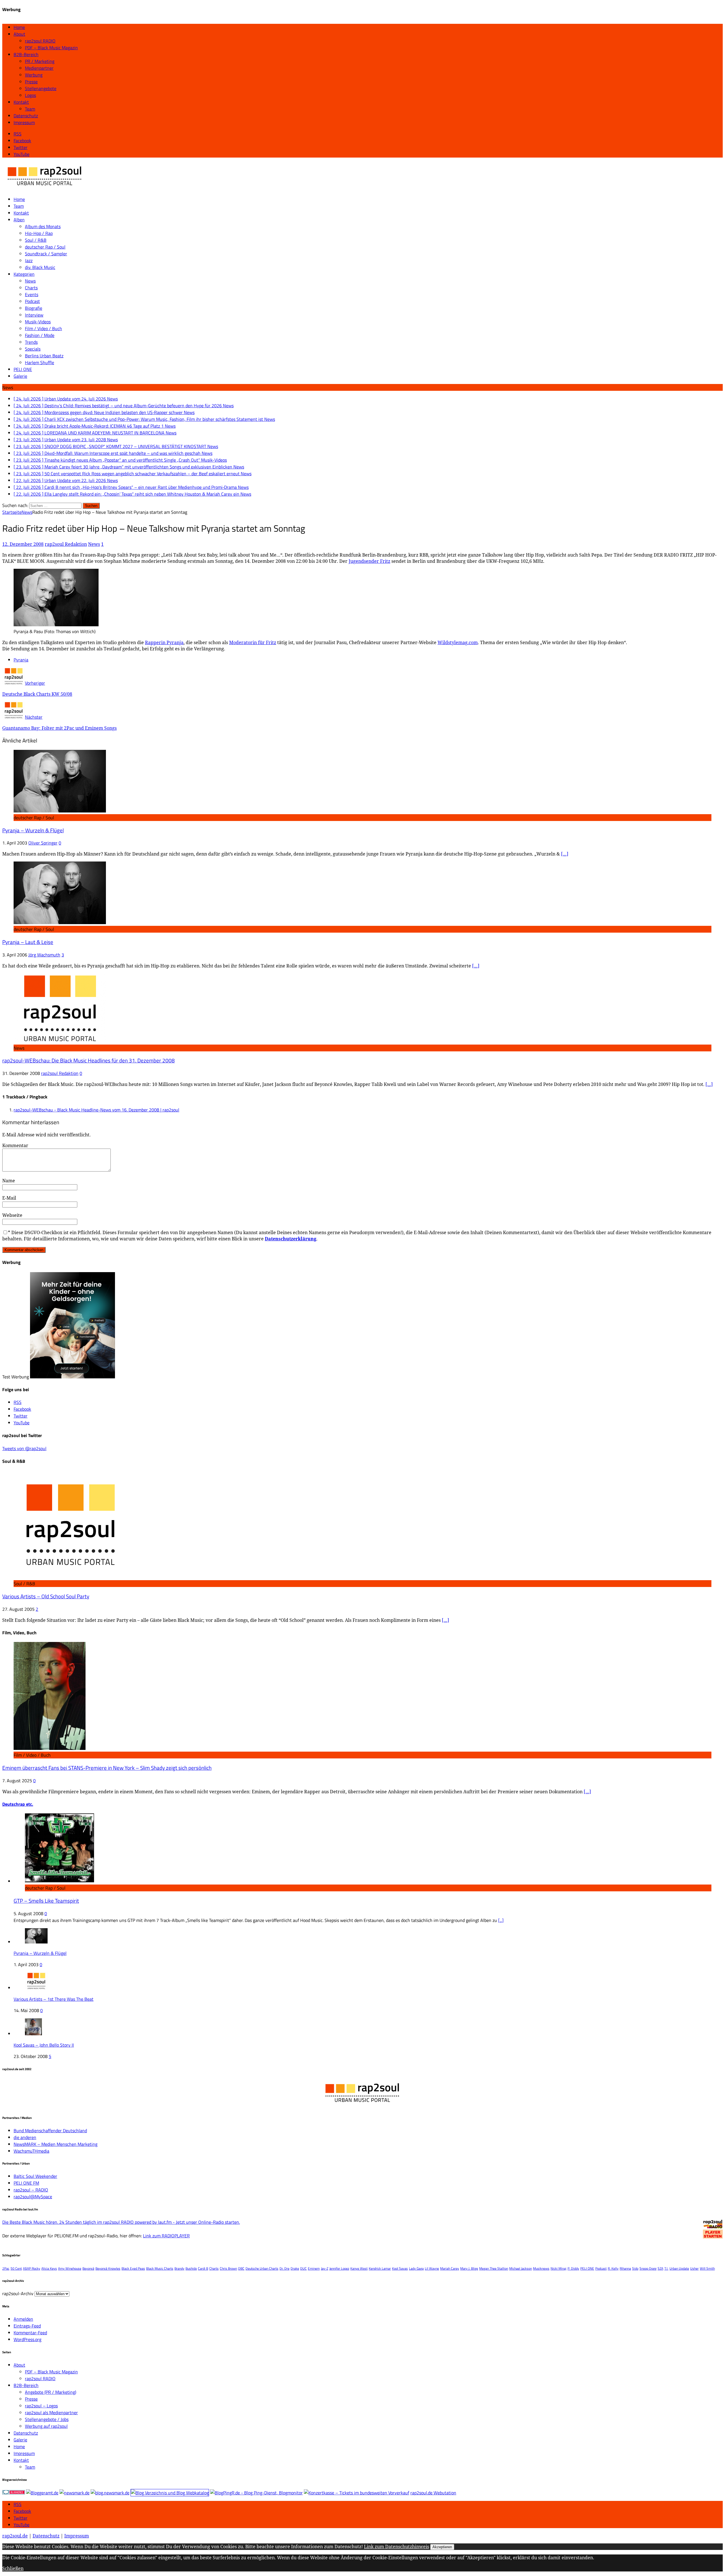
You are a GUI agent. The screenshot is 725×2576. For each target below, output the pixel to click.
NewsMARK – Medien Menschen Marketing (56, 2144)
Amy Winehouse (70, 2268)
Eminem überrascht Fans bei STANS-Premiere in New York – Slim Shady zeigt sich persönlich (107, 1768)
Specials (33, 349)
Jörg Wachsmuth (44, 955)
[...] (501, 1920)
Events (32, 294)
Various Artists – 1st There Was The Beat (54, 1999)
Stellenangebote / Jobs (47, 2419)
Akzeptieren (442, 2547)
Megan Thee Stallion (494, 2268)
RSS (18, 2504)
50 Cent (16, 2268)
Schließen (13, 2568)
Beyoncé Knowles (108, 2268)
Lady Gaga (416, 2268)
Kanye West (359, 2268)
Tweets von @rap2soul (24, 1448)
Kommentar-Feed (30, 2333)
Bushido (191, 2268)
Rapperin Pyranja (164, 642)
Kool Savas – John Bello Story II (44, 2045)
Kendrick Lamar (380, 2268)
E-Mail (9, 1198)
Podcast (32, 301)
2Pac (6, 2268)
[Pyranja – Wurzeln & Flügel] (60, 811)
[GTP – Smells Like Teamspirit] (60, 1881)
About (19, 34)
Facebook (22, 2511)
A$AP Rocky (32, 2268)
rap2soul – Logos (41, 2406)
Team (30, 109)
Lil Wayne (432, 2268)
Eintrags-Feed (27, 2326)
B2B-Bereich (26, 54)
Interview (34, 315)
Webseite (12, 1215)
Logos (30, 95)
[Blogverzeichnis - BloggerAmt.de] (42, 2493)
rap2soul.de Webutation (433, 2493)
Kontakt (21, 102)
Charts (31, 288)
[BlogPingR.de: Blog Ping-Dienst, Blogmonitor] (256, 2493)
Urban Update (679, 2268)
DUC (303, 2268)
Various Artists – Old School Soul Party (46, 1596)
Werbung (34, 75)
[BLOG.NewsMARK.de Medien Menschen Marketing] (110, 2493)
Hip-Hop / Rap (39, 233)
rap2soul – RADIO (31, 2190)
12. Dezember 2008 (23, 544)
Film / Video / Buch (43, 328)
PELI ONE (23, 369)
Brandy (179, 2268)
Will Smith (707, 2268)
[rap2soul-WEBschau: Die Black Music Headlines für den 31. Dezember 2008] (60, 1041)
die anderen (25, 2137)
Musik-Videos (38, 322)
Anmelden (23, 2319)
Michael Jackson (521, 2268)
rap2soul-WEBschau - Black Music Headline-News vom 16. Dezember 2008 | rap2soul (96, 1110)
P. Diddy (573, 2268)
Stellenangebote (41, 88)
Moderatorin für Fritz (253, 642)
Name (9, 1181)
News (30, 281)
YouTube (22, 2525)
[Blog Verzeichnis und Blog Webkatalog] (170, 2493)
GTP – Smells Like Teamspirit (46, 1901)
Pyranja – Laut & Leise (28, 942)
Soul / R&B (36, 240)
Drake (295, 2268)
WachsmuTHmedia (31, 2151)
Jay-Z (325, 2268)
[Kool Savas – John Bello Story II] (33, 2034)
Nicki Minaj (558, 2268)
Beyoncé (88, 2268)
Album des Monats (43, 226)
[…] (565, 854)
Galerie (20, 376)
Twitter (21, 2518)
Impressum (24, 122)
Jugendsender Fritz (369, 561)
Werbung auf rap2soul (46, 2426)
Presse (31, 82)
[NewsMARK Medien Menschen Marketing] (74, 2493)
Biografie (34, 308)
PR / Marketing (40, 61)
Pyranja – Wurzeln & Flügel (33, 830)
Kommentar (15, 1145)
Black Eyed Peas (133, 2268)
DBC (241, 2268)
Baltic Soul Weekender (35, 2176)
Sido (635, 2268)
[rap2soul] (45, 188)
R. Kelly (613, 2268)
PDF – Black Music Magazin (51, 48)
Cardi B (203, 2268)
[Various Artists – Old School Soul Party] (70, 1577)
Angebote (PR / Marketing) (51, 2392)
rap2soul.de (15, 2536)
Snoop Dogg (648, 2268)
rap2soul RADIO (40, 41)
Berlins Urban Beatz (44, 356)
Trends (31, 342)
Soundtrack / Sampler (46, 254)
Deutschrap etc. (18, 1804)
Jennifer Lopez (339, 2268)
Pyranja (21, 660)
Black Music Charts (160, 2268)
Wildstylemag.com (458, 642)
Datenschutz (26, 116)
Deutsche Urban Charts (262, 2268)
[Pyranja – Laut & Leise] (60, 922)
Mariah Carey (450, 2268)
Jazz (29, 260)
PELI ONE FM (26, 2183)
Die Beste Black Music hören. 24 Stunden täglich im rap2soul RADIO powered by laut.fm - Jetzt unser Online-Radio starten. (121, 2222)
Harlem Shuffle (40, 362)
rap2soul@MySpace (33, 2197)
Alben (19, 220)
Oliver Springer (43, 843)
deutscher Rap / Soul (45, 247)
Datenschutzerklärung (291, 1239)
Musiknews (541, 2268)
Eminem (314, 2268)
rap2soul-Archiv (18, 2293)
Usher (694, 2268)
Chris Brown (228, 2268)
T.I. (666, 2268)
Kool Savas (400, 2268)
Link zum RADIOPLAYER (166, 2236)
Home (19, 27)
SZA (660, 2268)
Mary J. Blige (469, 2268)
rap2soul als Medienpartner (51, 2412)
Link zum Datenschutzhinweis (396, 2547)
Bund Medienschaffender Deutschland (50, 2131)
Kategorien (24, 274)
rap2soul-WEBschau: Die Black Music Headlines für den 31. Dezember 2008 (89, 1060)
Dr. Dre (284, 2268)
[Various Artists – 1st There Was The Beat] (36, 1988)
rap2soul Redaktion (66, 544)
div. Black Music (40, 267)
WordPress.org (27, 2339)
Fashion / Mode (40, 335)
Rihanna (625, 2268)
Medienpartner (39, 68)
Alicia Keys (49, 2268)
